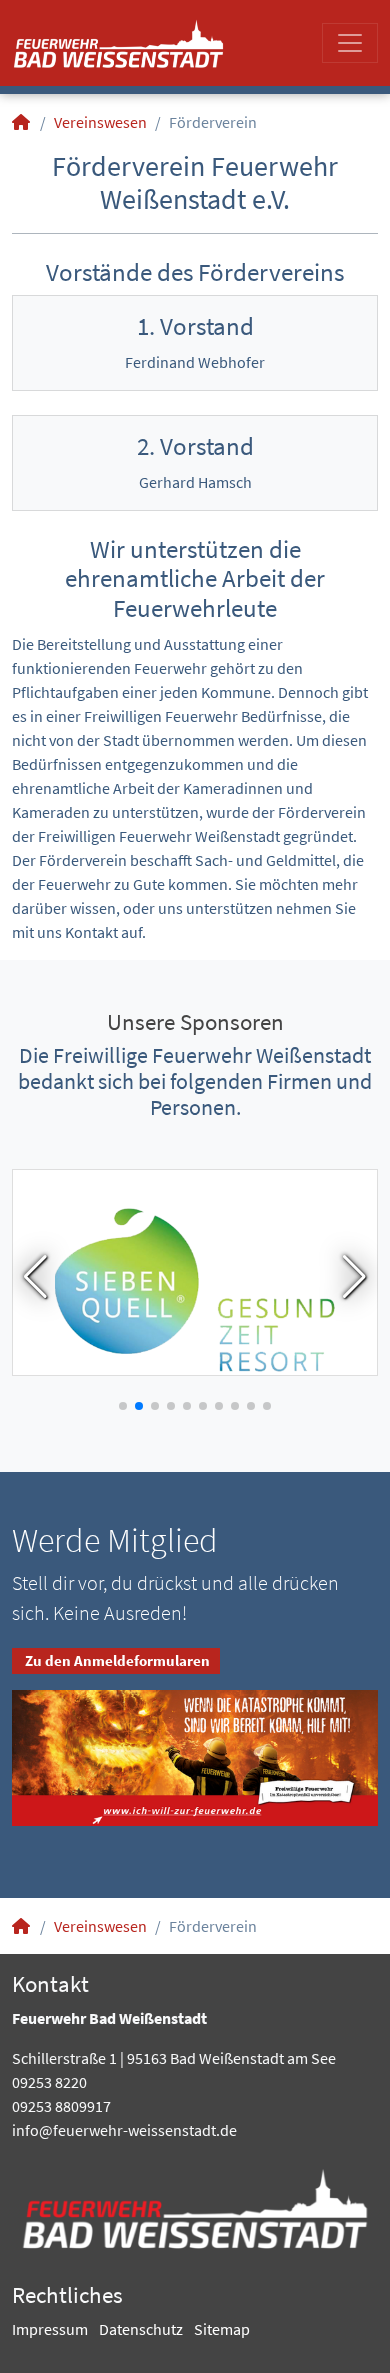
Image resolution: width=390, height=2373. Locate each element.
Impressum (50, 2329)
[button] (35, 1277)
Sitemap (222, 2329)
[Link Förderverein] (118, 43)
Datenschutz (141, 2329)
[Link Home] (22, 122)
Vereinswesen (100, 122)
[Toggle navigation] (350, 43)
